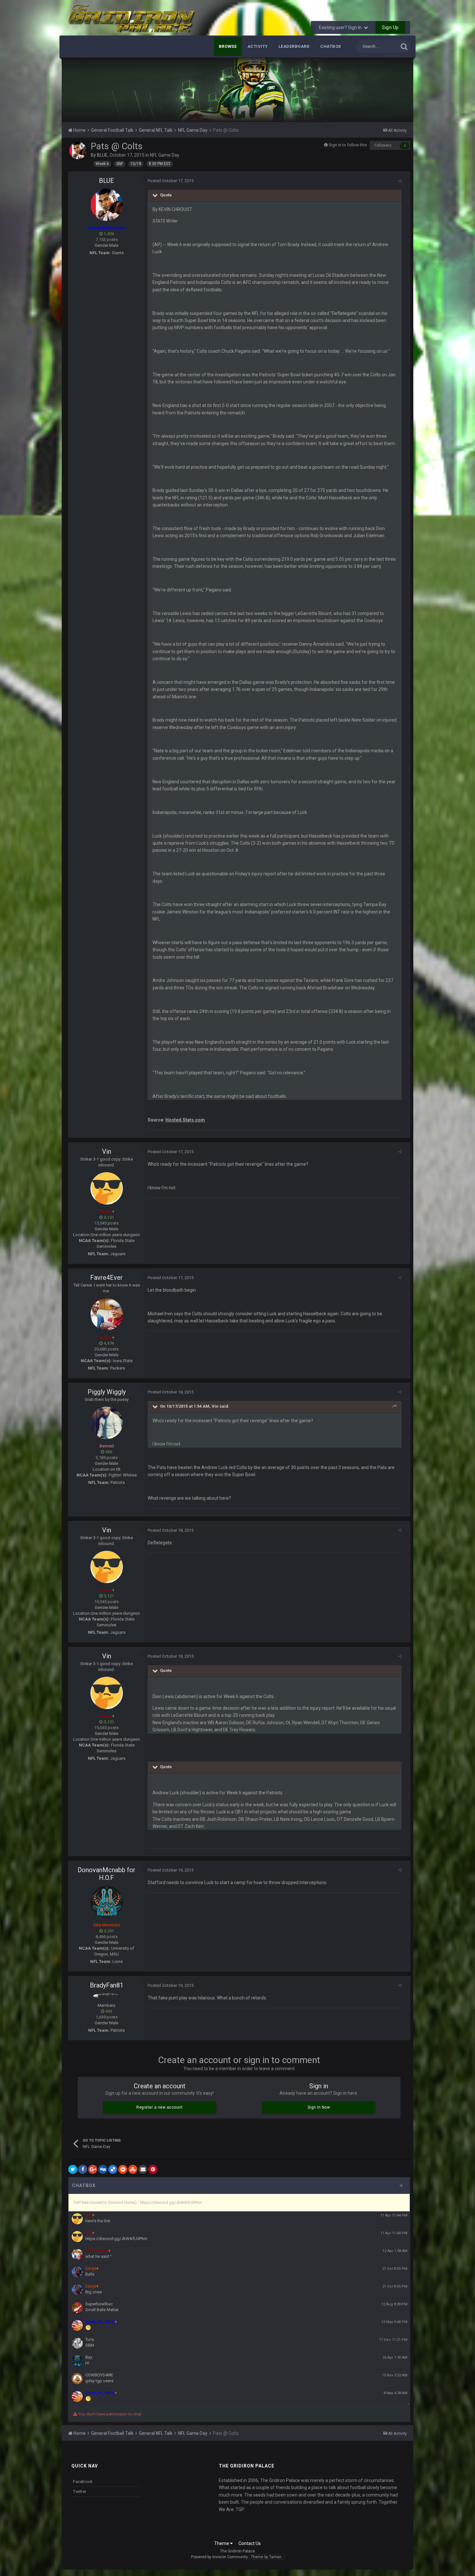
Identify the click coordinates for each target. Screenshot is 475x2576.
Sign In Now (319, 2107)
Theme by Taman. (267, 2557)
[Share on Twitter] (73, 2169)
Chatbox (331, 46)
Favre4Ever (106, 1278)
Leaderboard (294, 46)
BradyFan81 (107, 1985)
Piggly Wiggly (107, 1392)
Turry (90, 2339)
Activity (258, 46)
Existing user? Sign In (341, 27)
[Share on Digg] (103, 2169)
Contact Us (250, 2543)
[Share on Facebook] (83, 2169)
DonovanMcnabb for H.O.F (106, 1874)
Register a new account (159, 2107)
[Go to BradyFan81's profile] (107, 1996)
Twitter (80, 2492)
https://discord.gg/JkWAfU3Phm (116, 2239)
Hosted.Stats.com (185, 1120)
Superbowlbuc (99, 2304)
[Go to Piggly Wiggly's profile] (107, 1423)
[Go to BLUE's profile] (78, 151)
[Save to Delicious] (113, 2169)
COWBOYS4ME (99, 2375)
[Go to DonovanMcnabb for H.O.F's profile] (107, 1902)
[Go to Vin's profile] (107, 1188)
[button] (391, 90)
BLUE (102, 155)
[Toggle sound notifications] (403, 2186)
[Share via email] (143, 2169)
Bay (89, 2357)
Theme (222, 2543)
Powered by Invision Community (219, 2557)
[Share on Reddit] (123, 2169)
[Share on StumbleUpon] (133, 2169)
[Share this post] (400, 181)
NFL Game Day (165, 155)
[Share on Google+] (93, 2169)
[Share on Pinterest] (153, 2169)
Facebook (83, 2482)
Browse (228, 46)
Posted (171, 181)
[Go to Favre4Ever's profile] (107, 1314)
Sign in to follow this (348, 145)
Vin (107, 1152)
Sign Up (390, 27)
